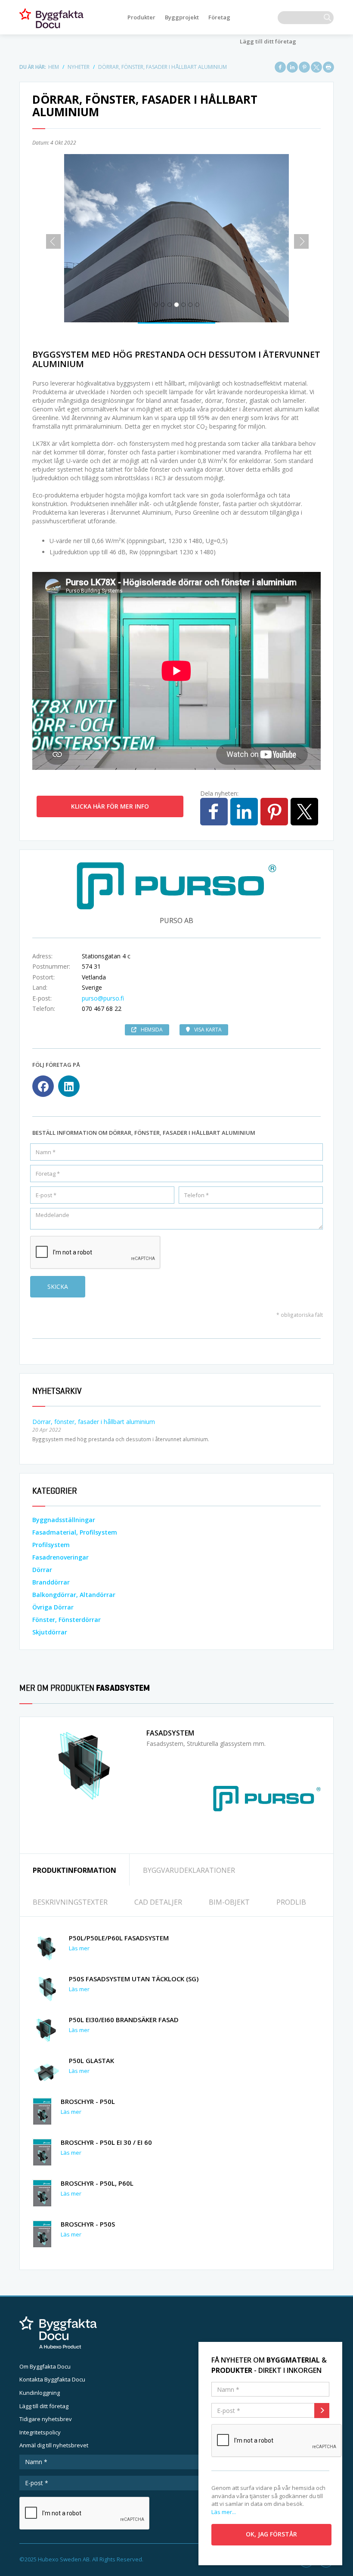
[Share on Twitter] (316, 67)
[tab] (74, 1870)
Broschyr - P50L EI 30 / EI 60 (106, 2142)
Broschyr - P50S (88, 2224)
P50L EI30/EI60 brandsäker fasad (124, 2020)
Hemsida (152, 1030)
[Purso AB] (267, 1798)
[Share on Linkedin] (292, 67)
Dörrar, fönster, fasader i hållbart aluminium (94, 1422)
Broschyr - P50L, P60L (97, 2183)
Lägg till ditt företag (268, 41)
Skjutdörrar (50, 1632)
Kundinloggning (40, 2393)
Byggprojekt (182, 17)
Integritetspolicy (40, 2432)
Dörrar (42, 1570)
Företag (219, 17)
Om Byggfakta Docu (45, 2366)
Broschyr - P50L (88, 2101)
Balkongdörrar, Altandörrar (74, 1595)
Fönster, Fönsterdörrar (67, 1620)
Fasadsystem (170, 1733)
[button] (50, 238)
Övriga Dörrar (53, 1607)
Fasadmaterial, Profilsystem (75, 1532)
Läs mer (79, 1948)
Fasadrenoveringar (60, 1557)
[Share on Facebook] (280, 67)
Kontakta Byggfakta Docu (52, 2379)
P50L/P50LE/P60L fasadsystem (119, 1938)
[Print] (328, 67)
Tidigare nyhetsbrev (46, 2419)
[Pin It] (304, 67)
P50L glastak (91, 2060)
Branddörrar (51, 1582)
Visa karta (208, 1030)
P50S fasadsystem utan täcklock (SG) (134, 1979)
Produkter (141, 17)
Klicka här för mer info (110, 806)
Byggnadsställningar (64, 1520)
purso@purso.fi (103, 998)
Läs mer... (224, 2512)
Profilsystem (51, 1545)
